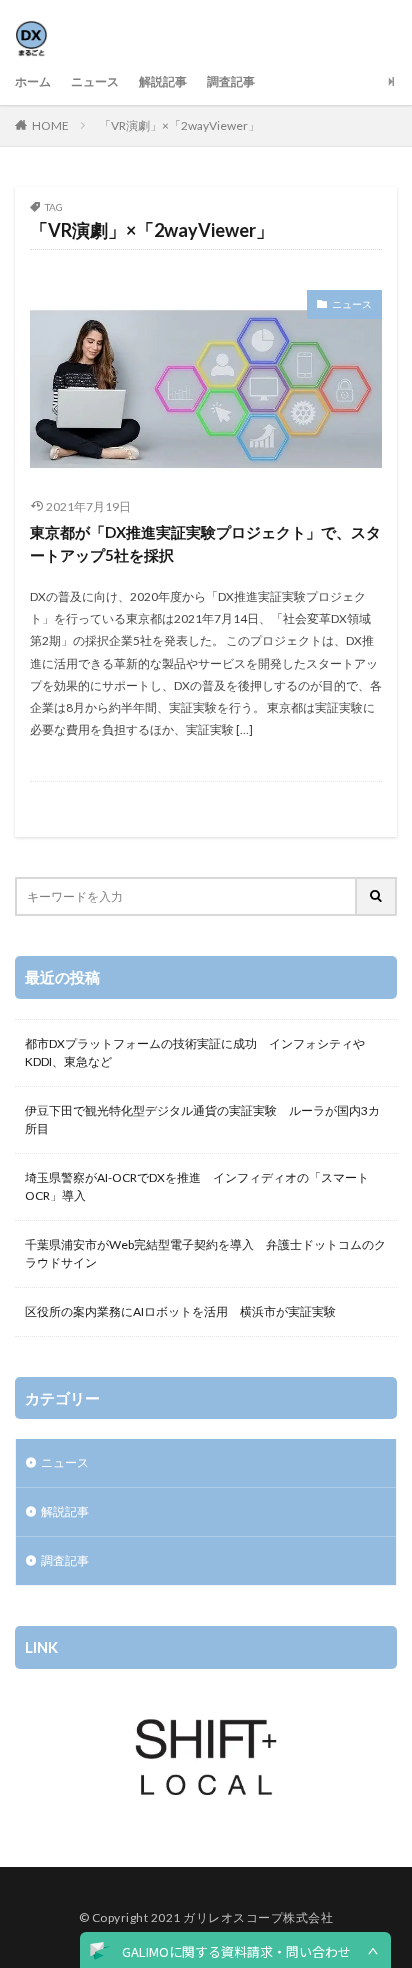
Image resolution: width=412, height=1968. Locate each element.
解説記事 (163, 81)
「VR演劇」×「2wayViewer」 (179, 125)
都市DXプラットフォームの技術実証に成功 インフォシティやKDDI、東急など (195, 1052)
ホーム (33, 81)
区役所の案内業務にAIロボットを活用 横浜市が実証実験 (180, 1311)
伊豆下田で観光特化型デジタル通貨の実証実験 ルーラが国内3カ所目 (202, 1119)
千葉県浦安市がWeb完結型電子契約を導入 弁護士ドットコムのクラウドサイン (205, 1253)
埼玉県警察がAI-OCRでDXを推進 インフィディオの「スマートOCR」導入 (197, 1186)
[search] (377, 896)
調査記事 (231, 81)
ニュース (95, 81)
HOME (50, 125)
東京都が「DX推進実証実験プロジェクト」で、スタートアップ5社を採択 (205, 543)
